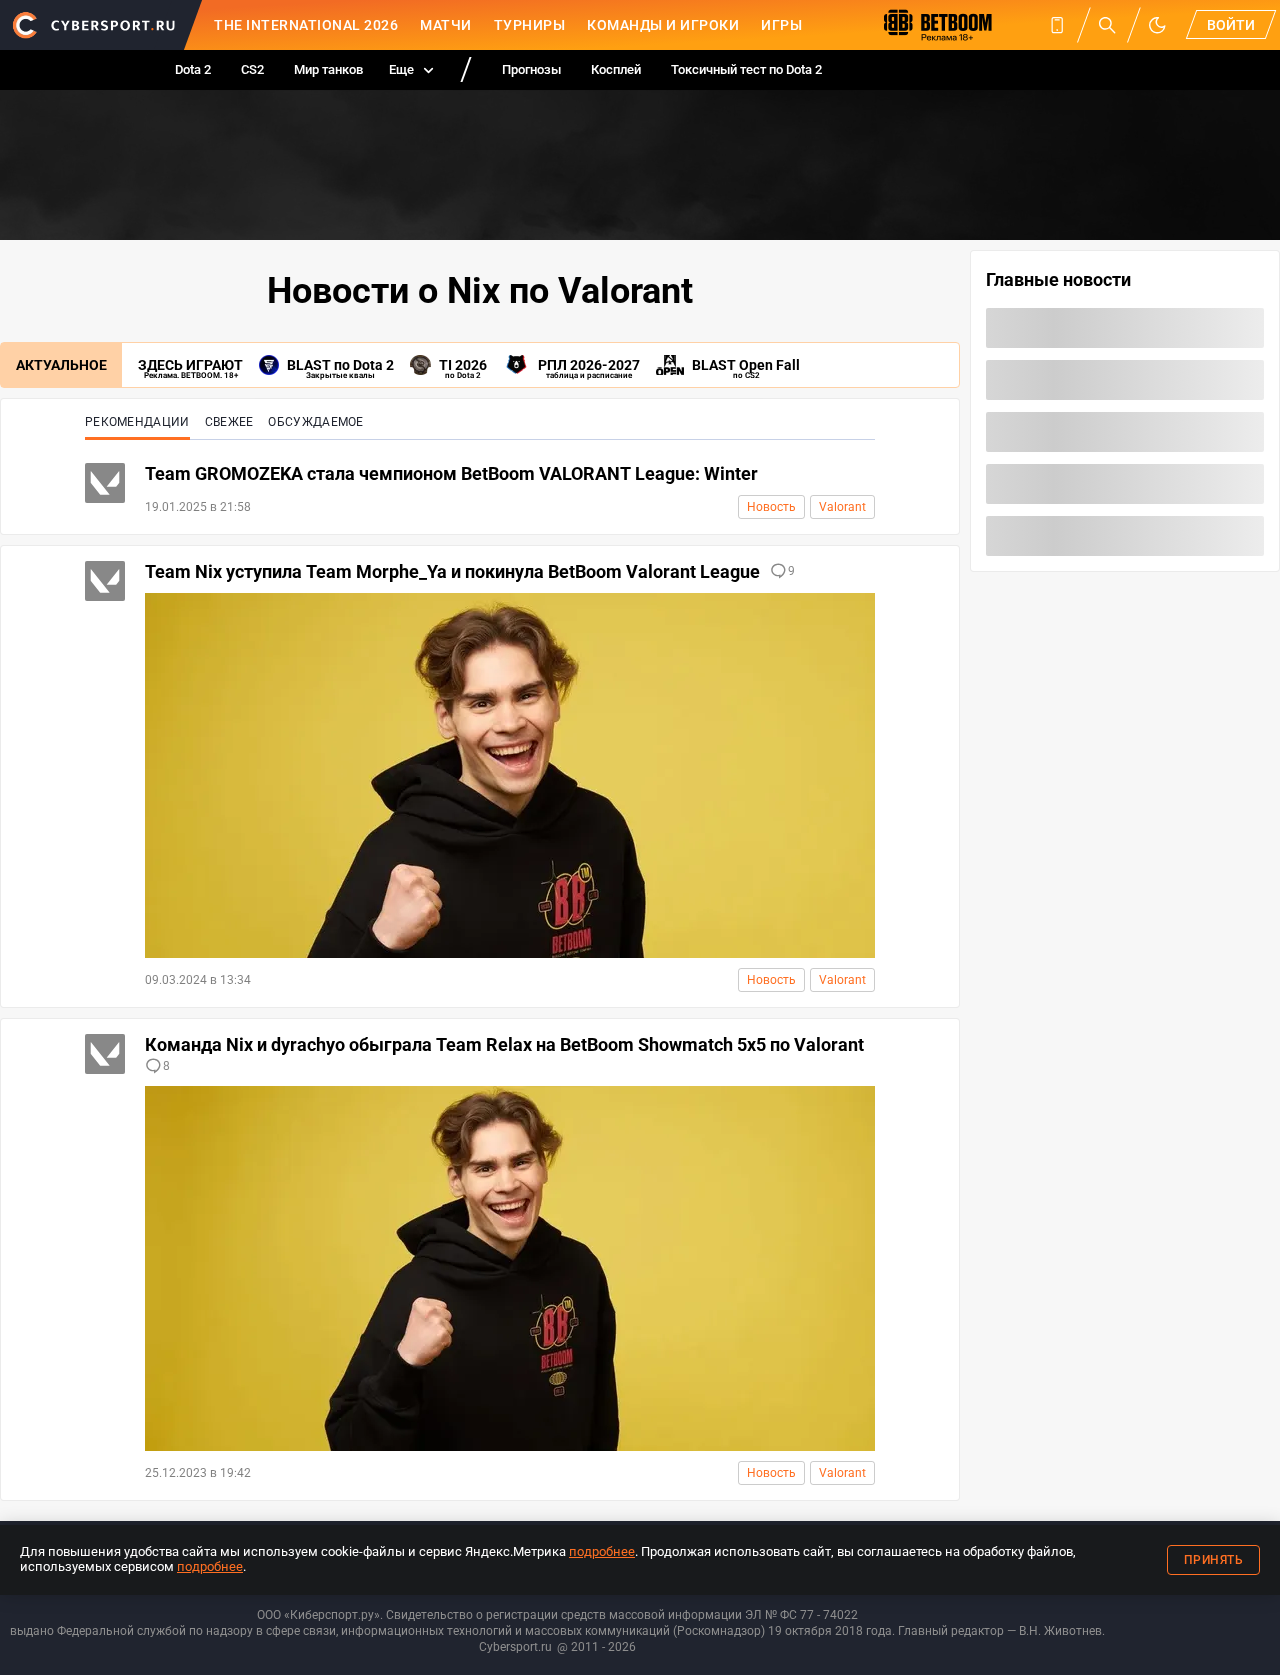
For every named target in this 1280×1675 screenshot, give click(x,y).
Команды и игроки (663, 25)
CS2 (252, 69)
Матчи (446, 25)
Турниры (530, 25)
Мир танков (328, 69)
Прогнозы (531, 69)
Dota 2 (193, 69)
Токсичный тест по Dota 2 (746, 69)
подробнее (602, 1551)
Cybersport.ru (515, 1647)
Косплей (616, 69)
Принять (1214, 1560)
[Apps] (1057, 25)
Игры (781, 25)
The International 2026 (306, 25)
